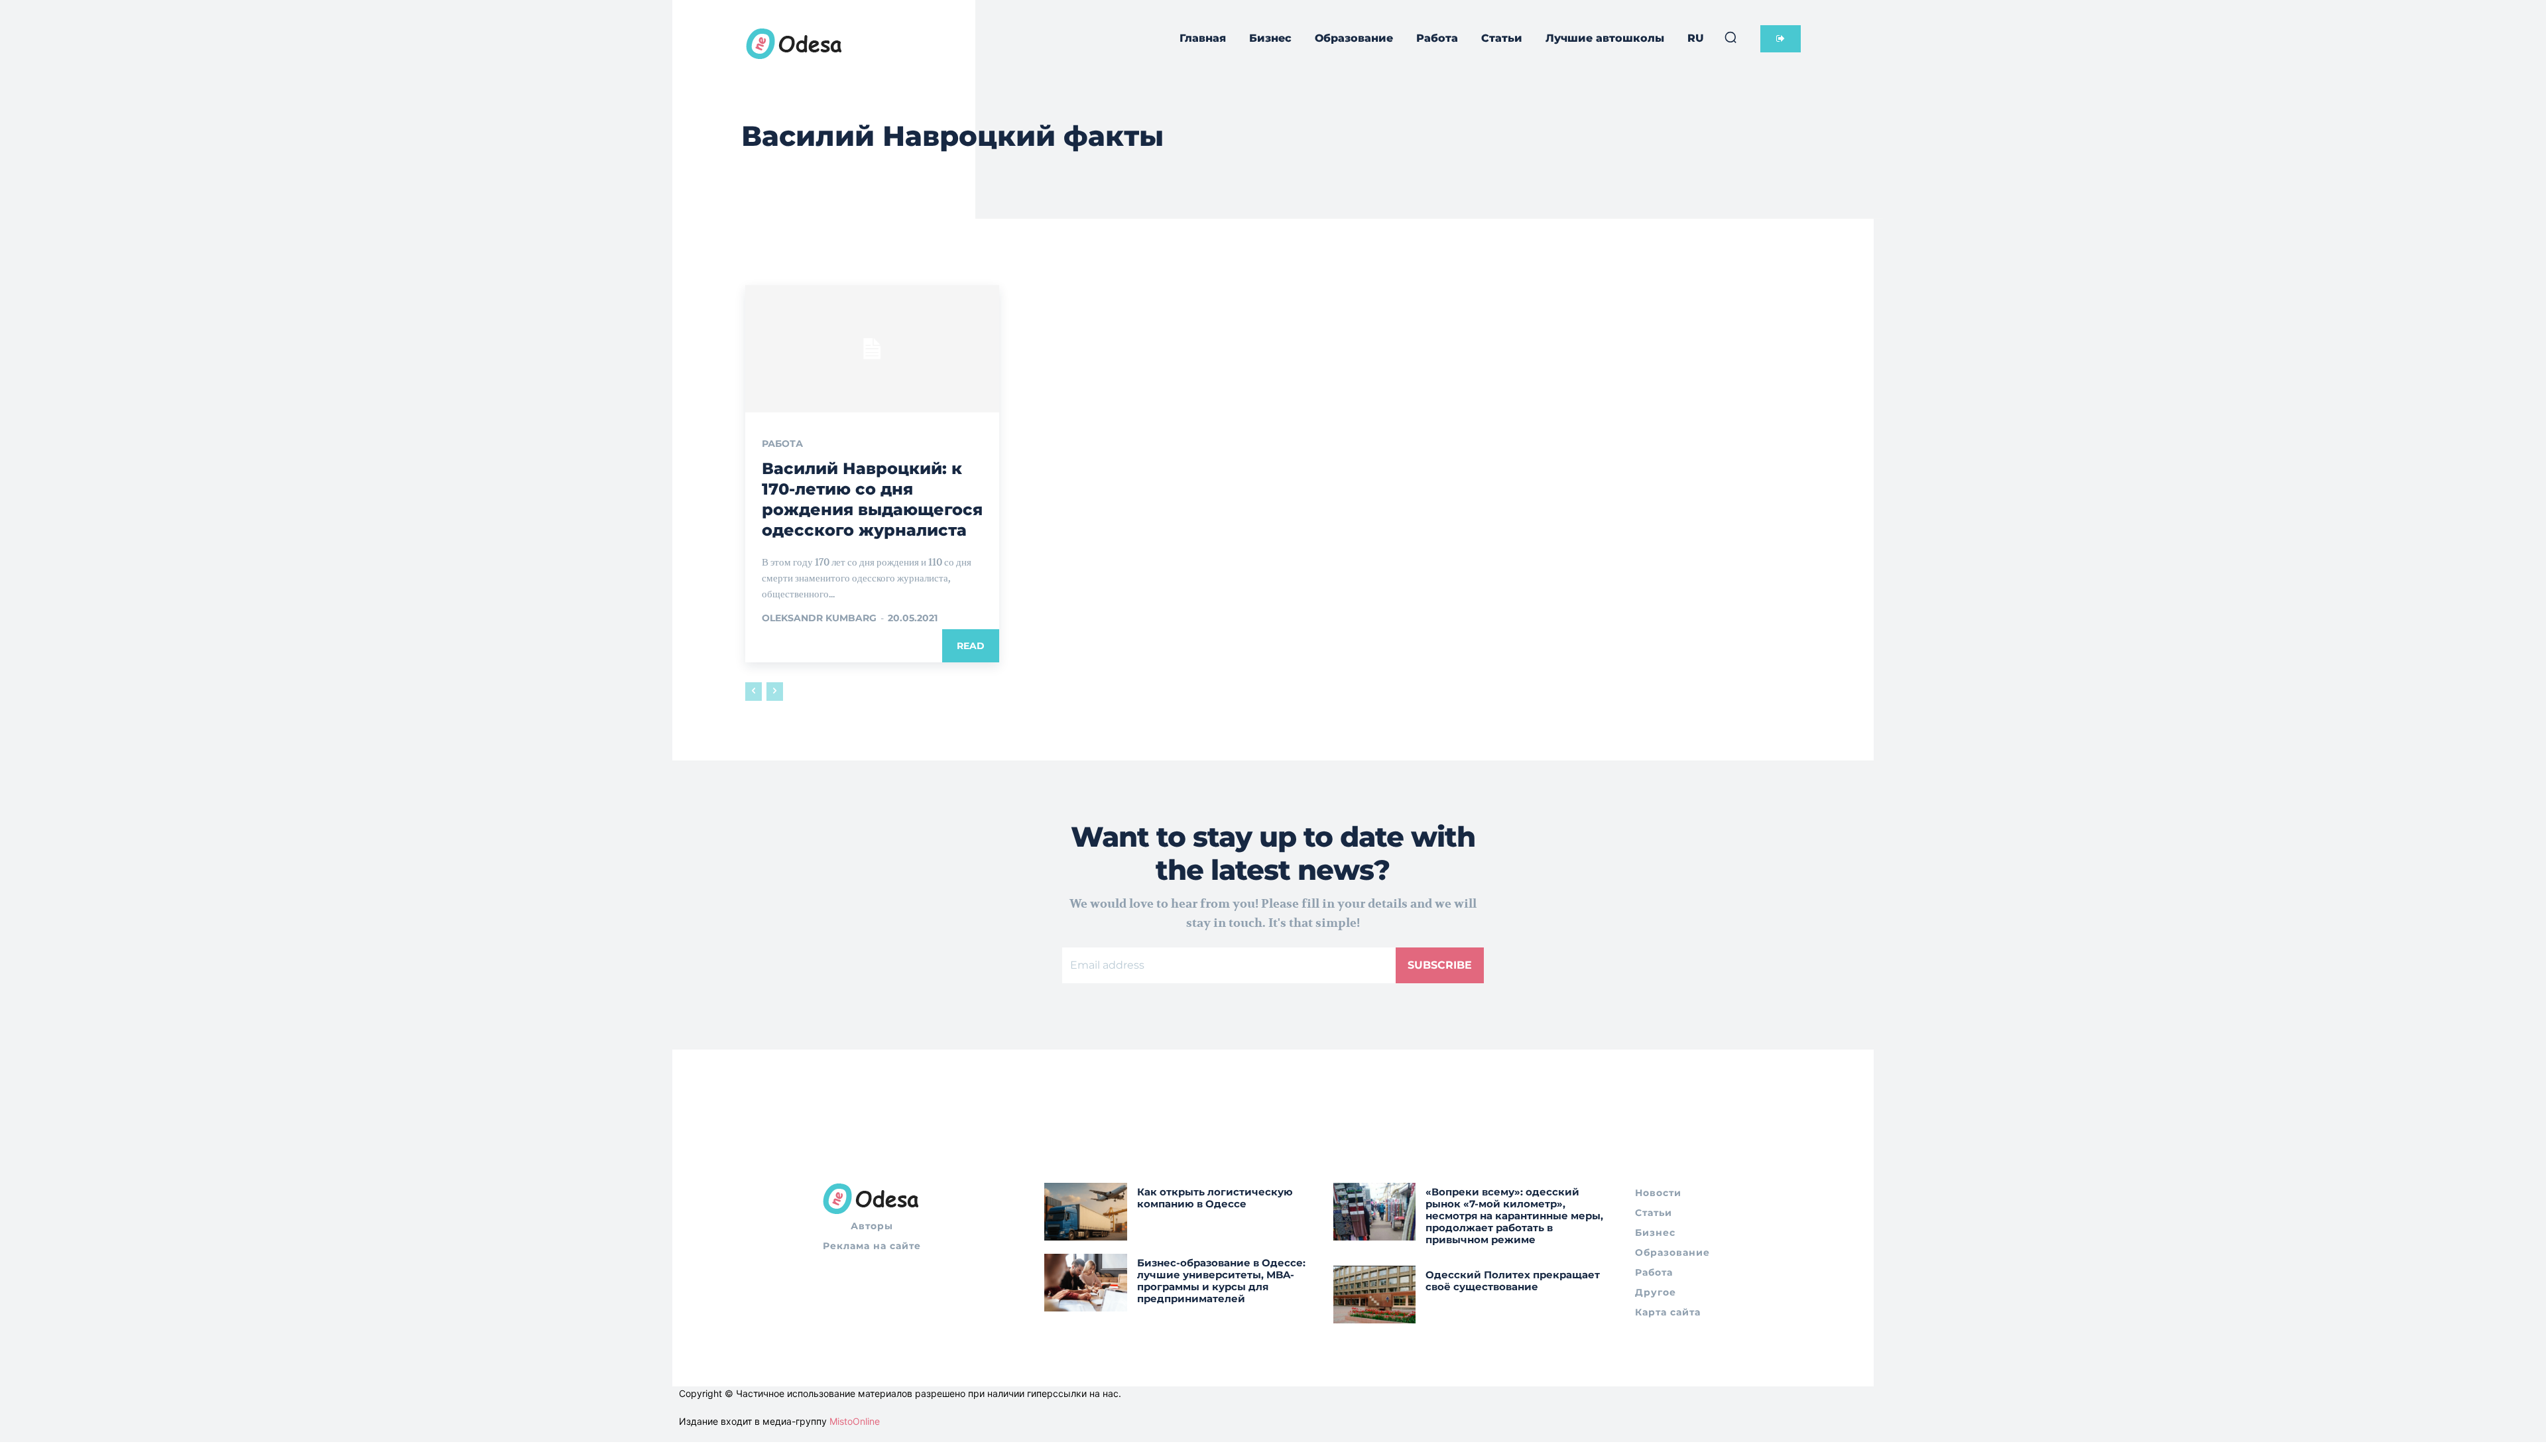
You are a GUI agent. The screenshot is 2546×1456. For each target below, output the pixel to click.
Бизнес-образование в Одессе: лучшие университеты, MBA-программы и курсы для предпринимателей (1221, 1281)
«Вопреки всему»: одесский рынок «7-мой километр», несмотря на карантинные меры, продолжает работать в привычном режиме (1514, 1216)
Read (971, 646)
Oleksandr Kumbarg (819, 618)
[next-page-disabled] (775, 692)
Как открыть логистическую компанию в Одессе (1215, 1198)
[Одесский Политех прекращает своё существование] (1375, 1295)
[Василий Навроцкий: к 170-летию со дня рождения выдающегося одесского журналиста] (872, 349)
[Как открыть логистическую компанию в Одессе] (1086, 1212)
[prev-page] (754, 692)
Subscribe (1440, 965)
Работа (782, 444)
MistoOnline (855, 1421)
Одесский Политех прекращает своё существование (1513, 1281)
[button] (1730, 37)
